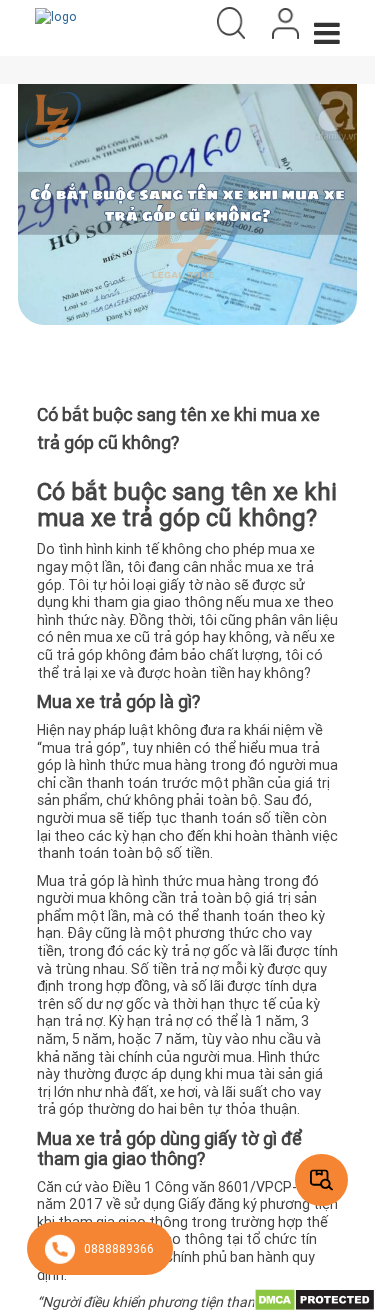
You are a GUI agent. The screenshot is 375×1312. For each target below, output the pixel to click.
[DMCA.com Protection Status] (314, 1298)
